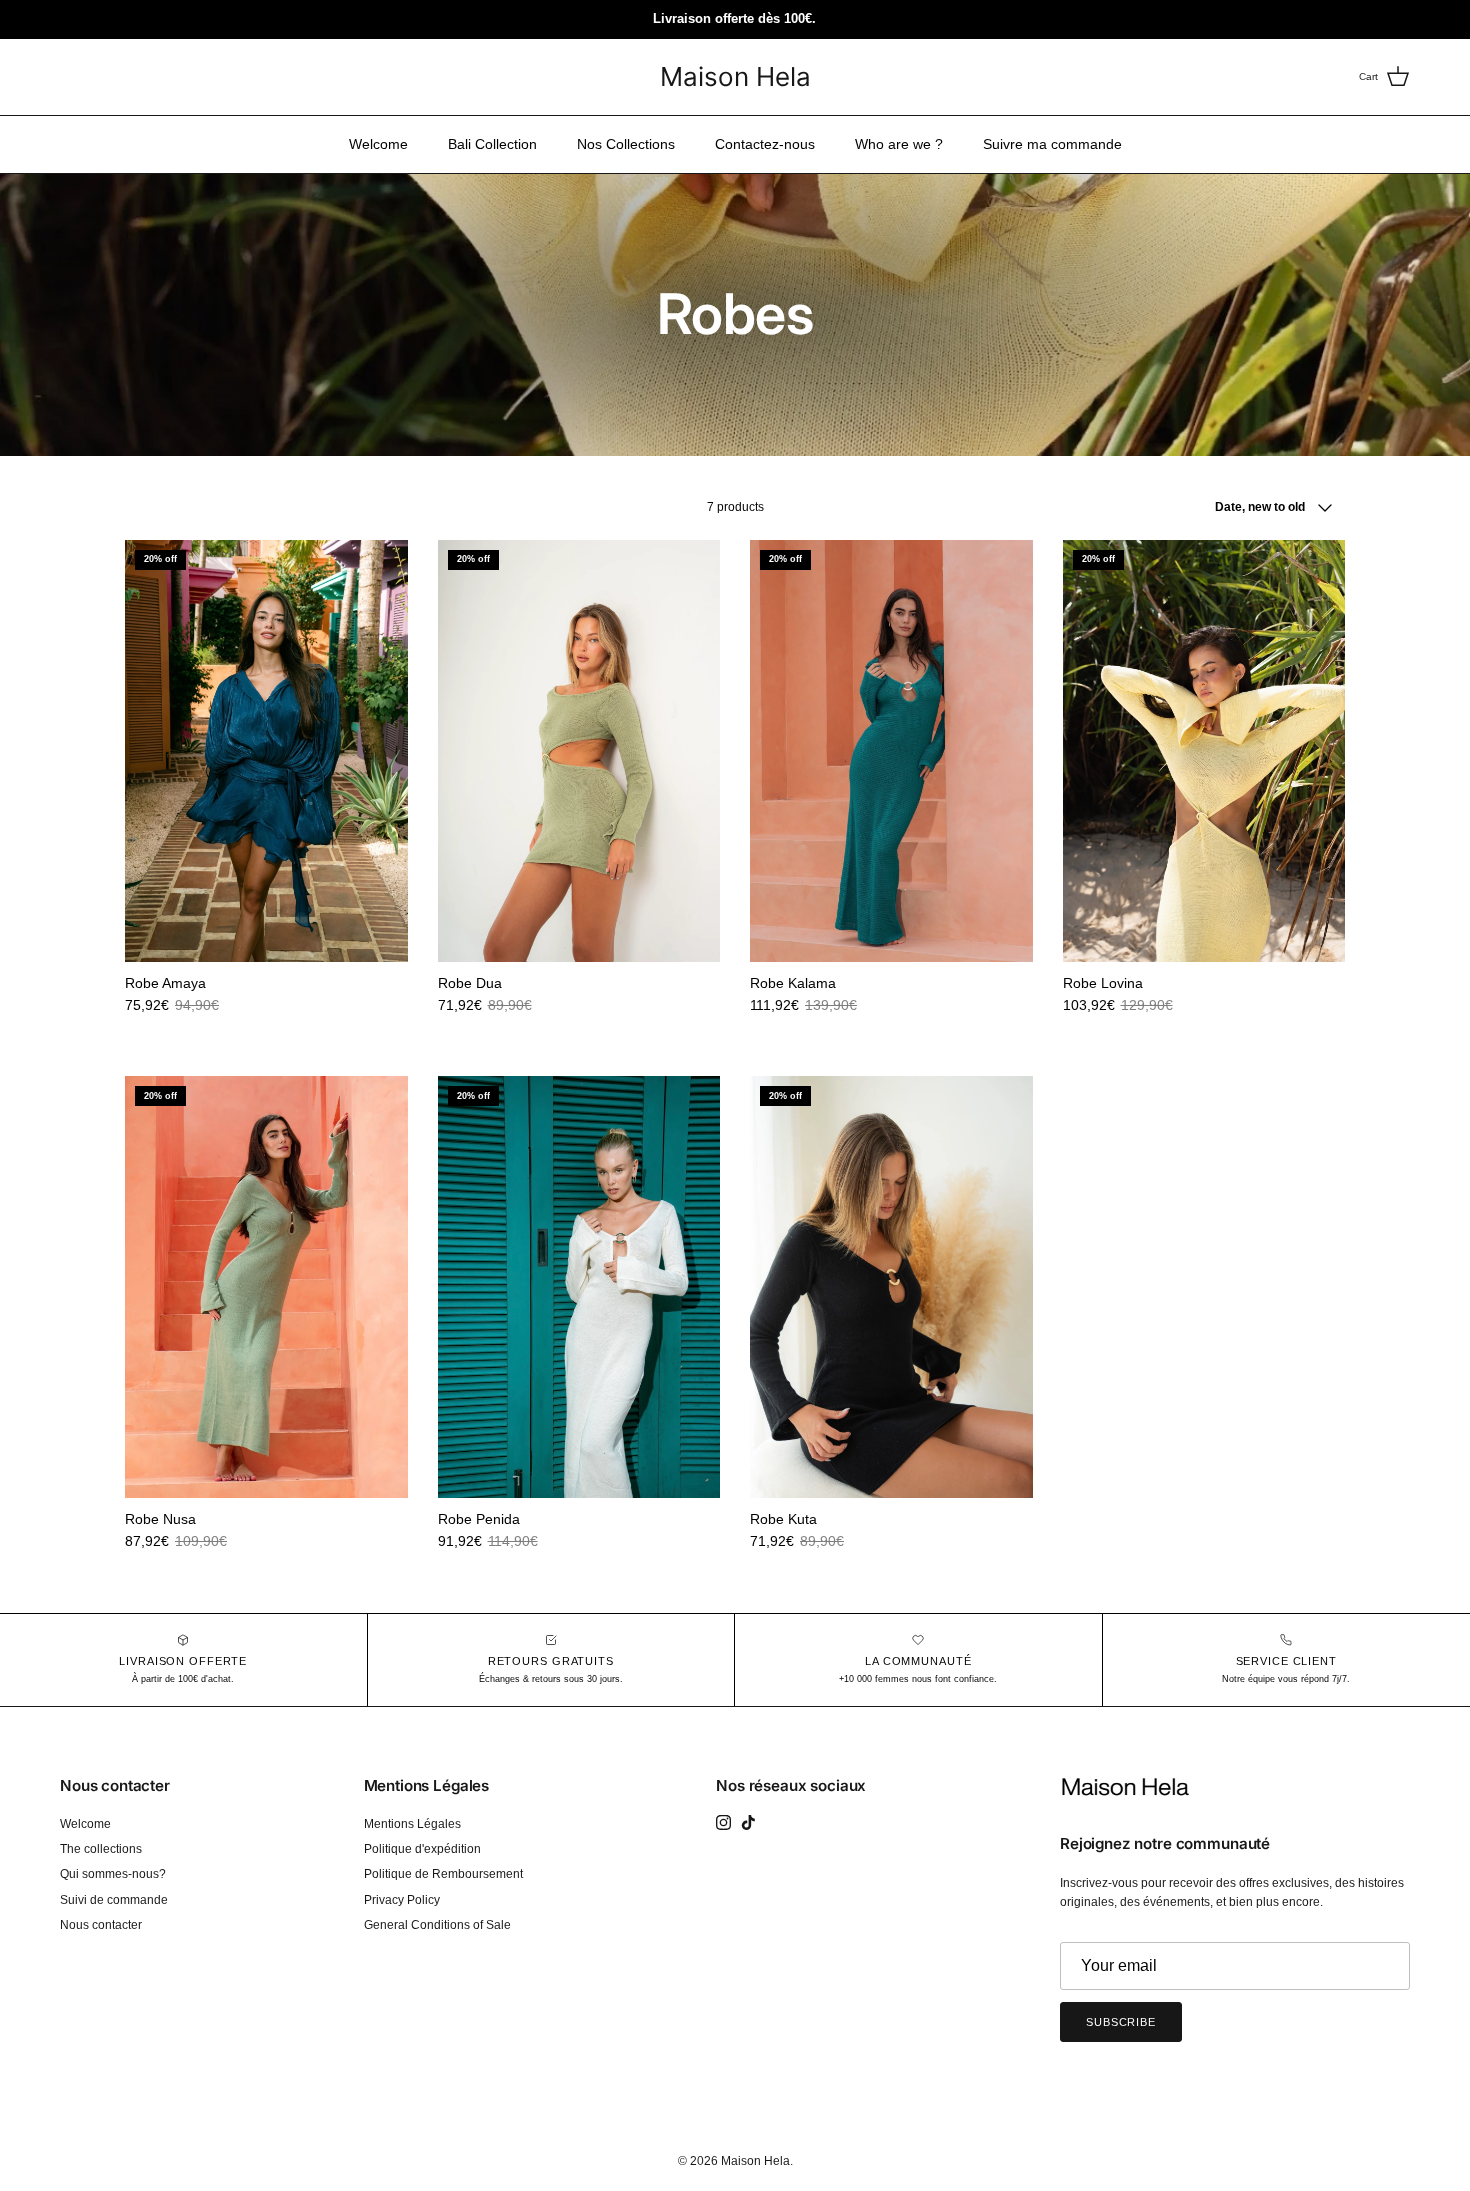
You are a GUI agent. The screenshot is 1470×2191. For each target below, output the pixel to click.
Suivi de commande (114, 1900)
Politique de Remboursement (443, 1874)
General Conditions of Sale (437, 1925)
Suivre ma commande (1052, 144)
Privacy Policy (402, 1900)
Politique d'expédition (422, 1849)
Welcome (378, 144)
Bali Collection (492, 144)
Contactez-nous (765, 144)
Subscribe (1121, 2022)
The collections (101, 1849)
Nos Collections (626, 144)
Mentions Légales (412, 1824)
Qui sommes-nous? (113, 1874)
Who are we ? (899, 144)
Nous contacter (101, 1925)
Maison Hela (755, 2161)
